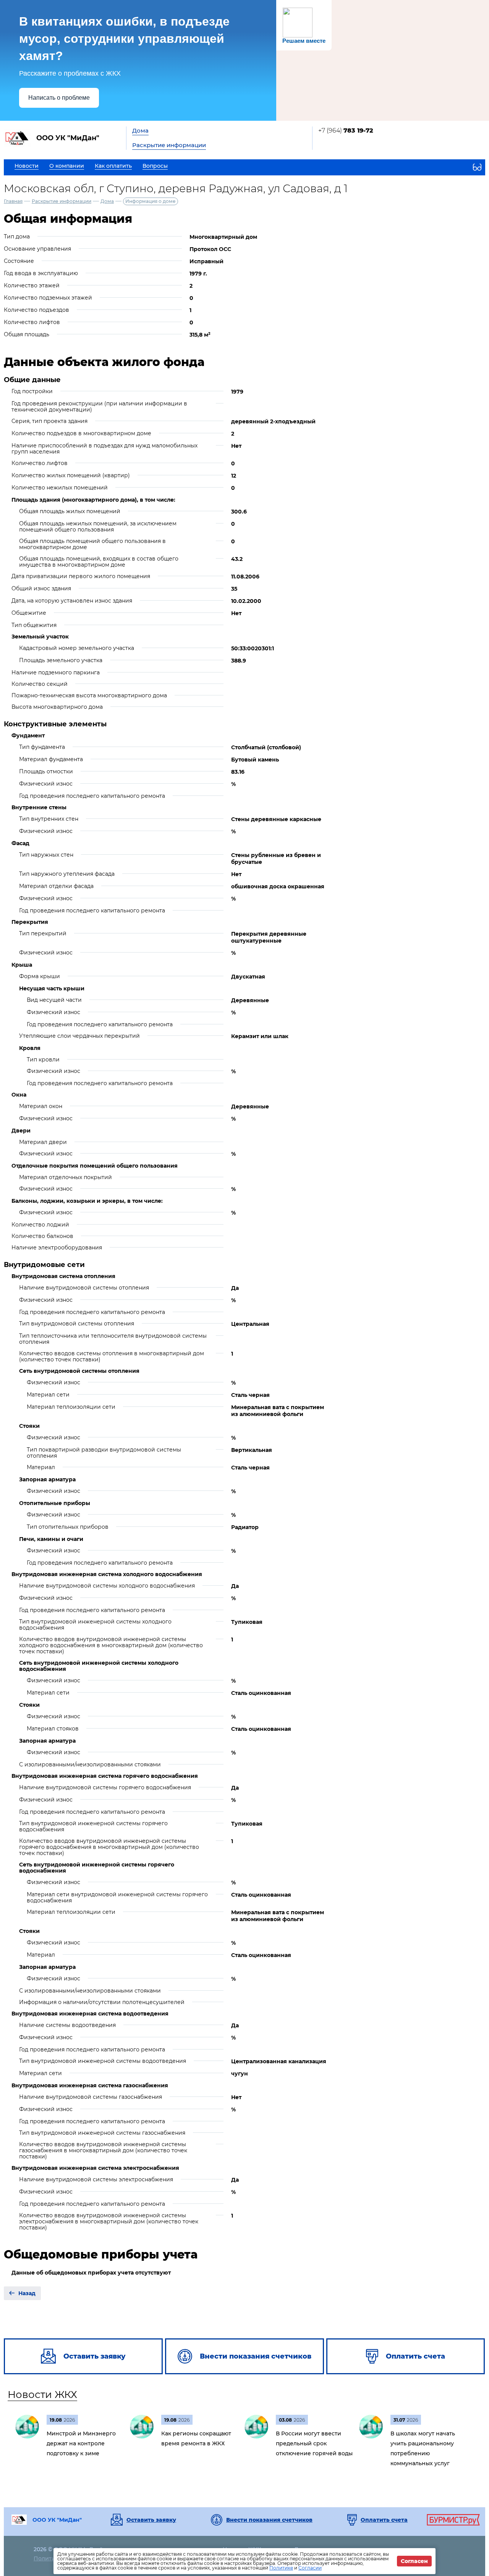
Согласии (310, 2568)
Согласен (414, 2561)
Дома (140, 130)
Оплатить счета (384, 2520)
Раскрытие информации (169, 145)
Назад (27, 2293)
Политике (281, 2568)
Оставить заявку (151, 2520)
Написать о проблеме (59, 98)
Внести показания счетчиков (269, 2520)
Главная (13, 201)
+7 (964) (346, 130)
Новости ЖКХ (42, 2395)
